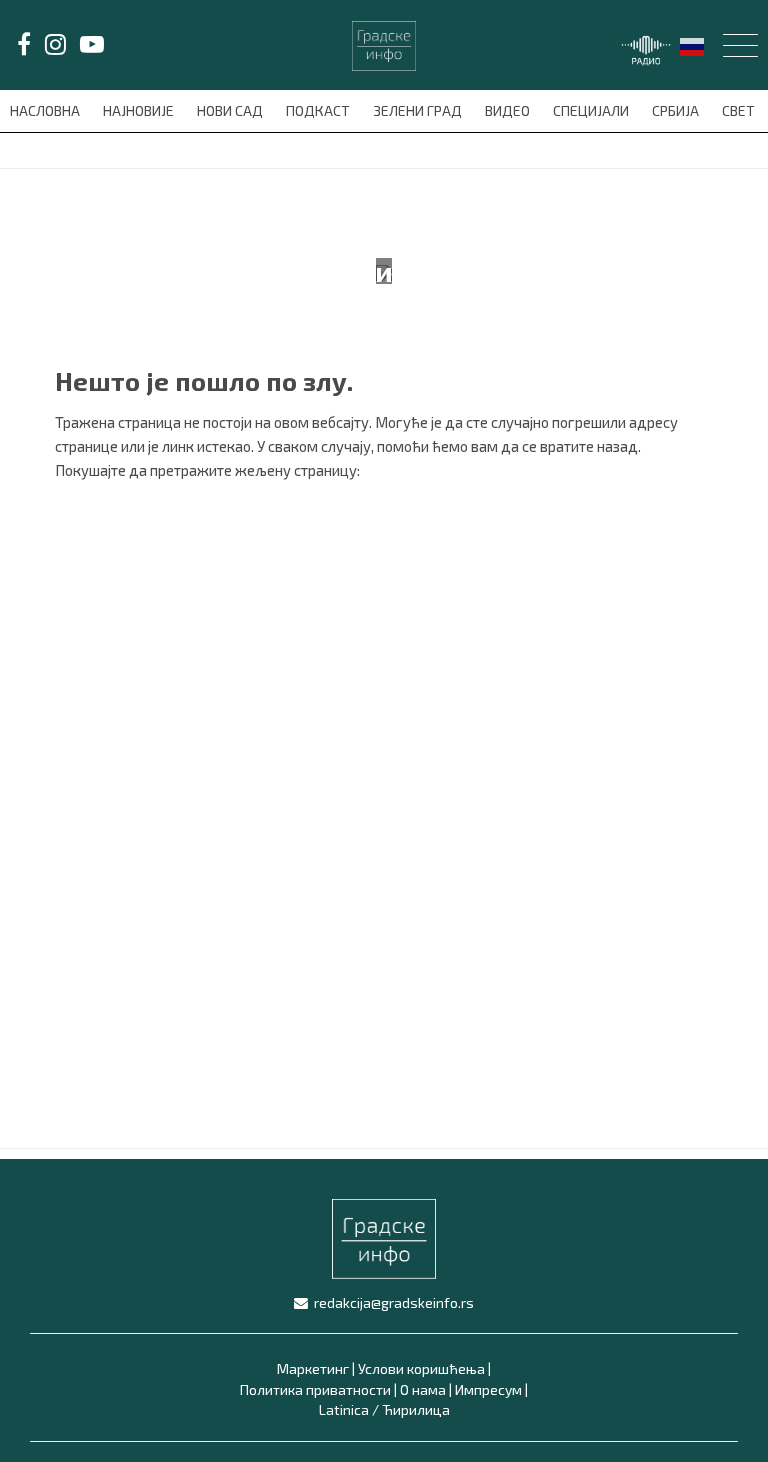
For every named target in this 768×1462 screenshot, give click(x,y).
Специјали (592, 110)
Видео (509, 110)
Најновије (140, 110)
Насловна (46, 110)
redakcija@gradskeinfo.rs (394, 1302)
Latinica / (349, 1409)
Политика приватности (315, 1389)
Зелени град (419, 110)
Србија (677, 110)
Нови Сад (231, 110)
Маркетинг (313, 1368)
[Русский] (693, 44)
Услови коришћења (421, 1368)
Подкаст (319, 110)
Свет (740, 110)
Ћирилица (416, 1409)
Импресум (488, 1389)
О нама (423, 1389)
